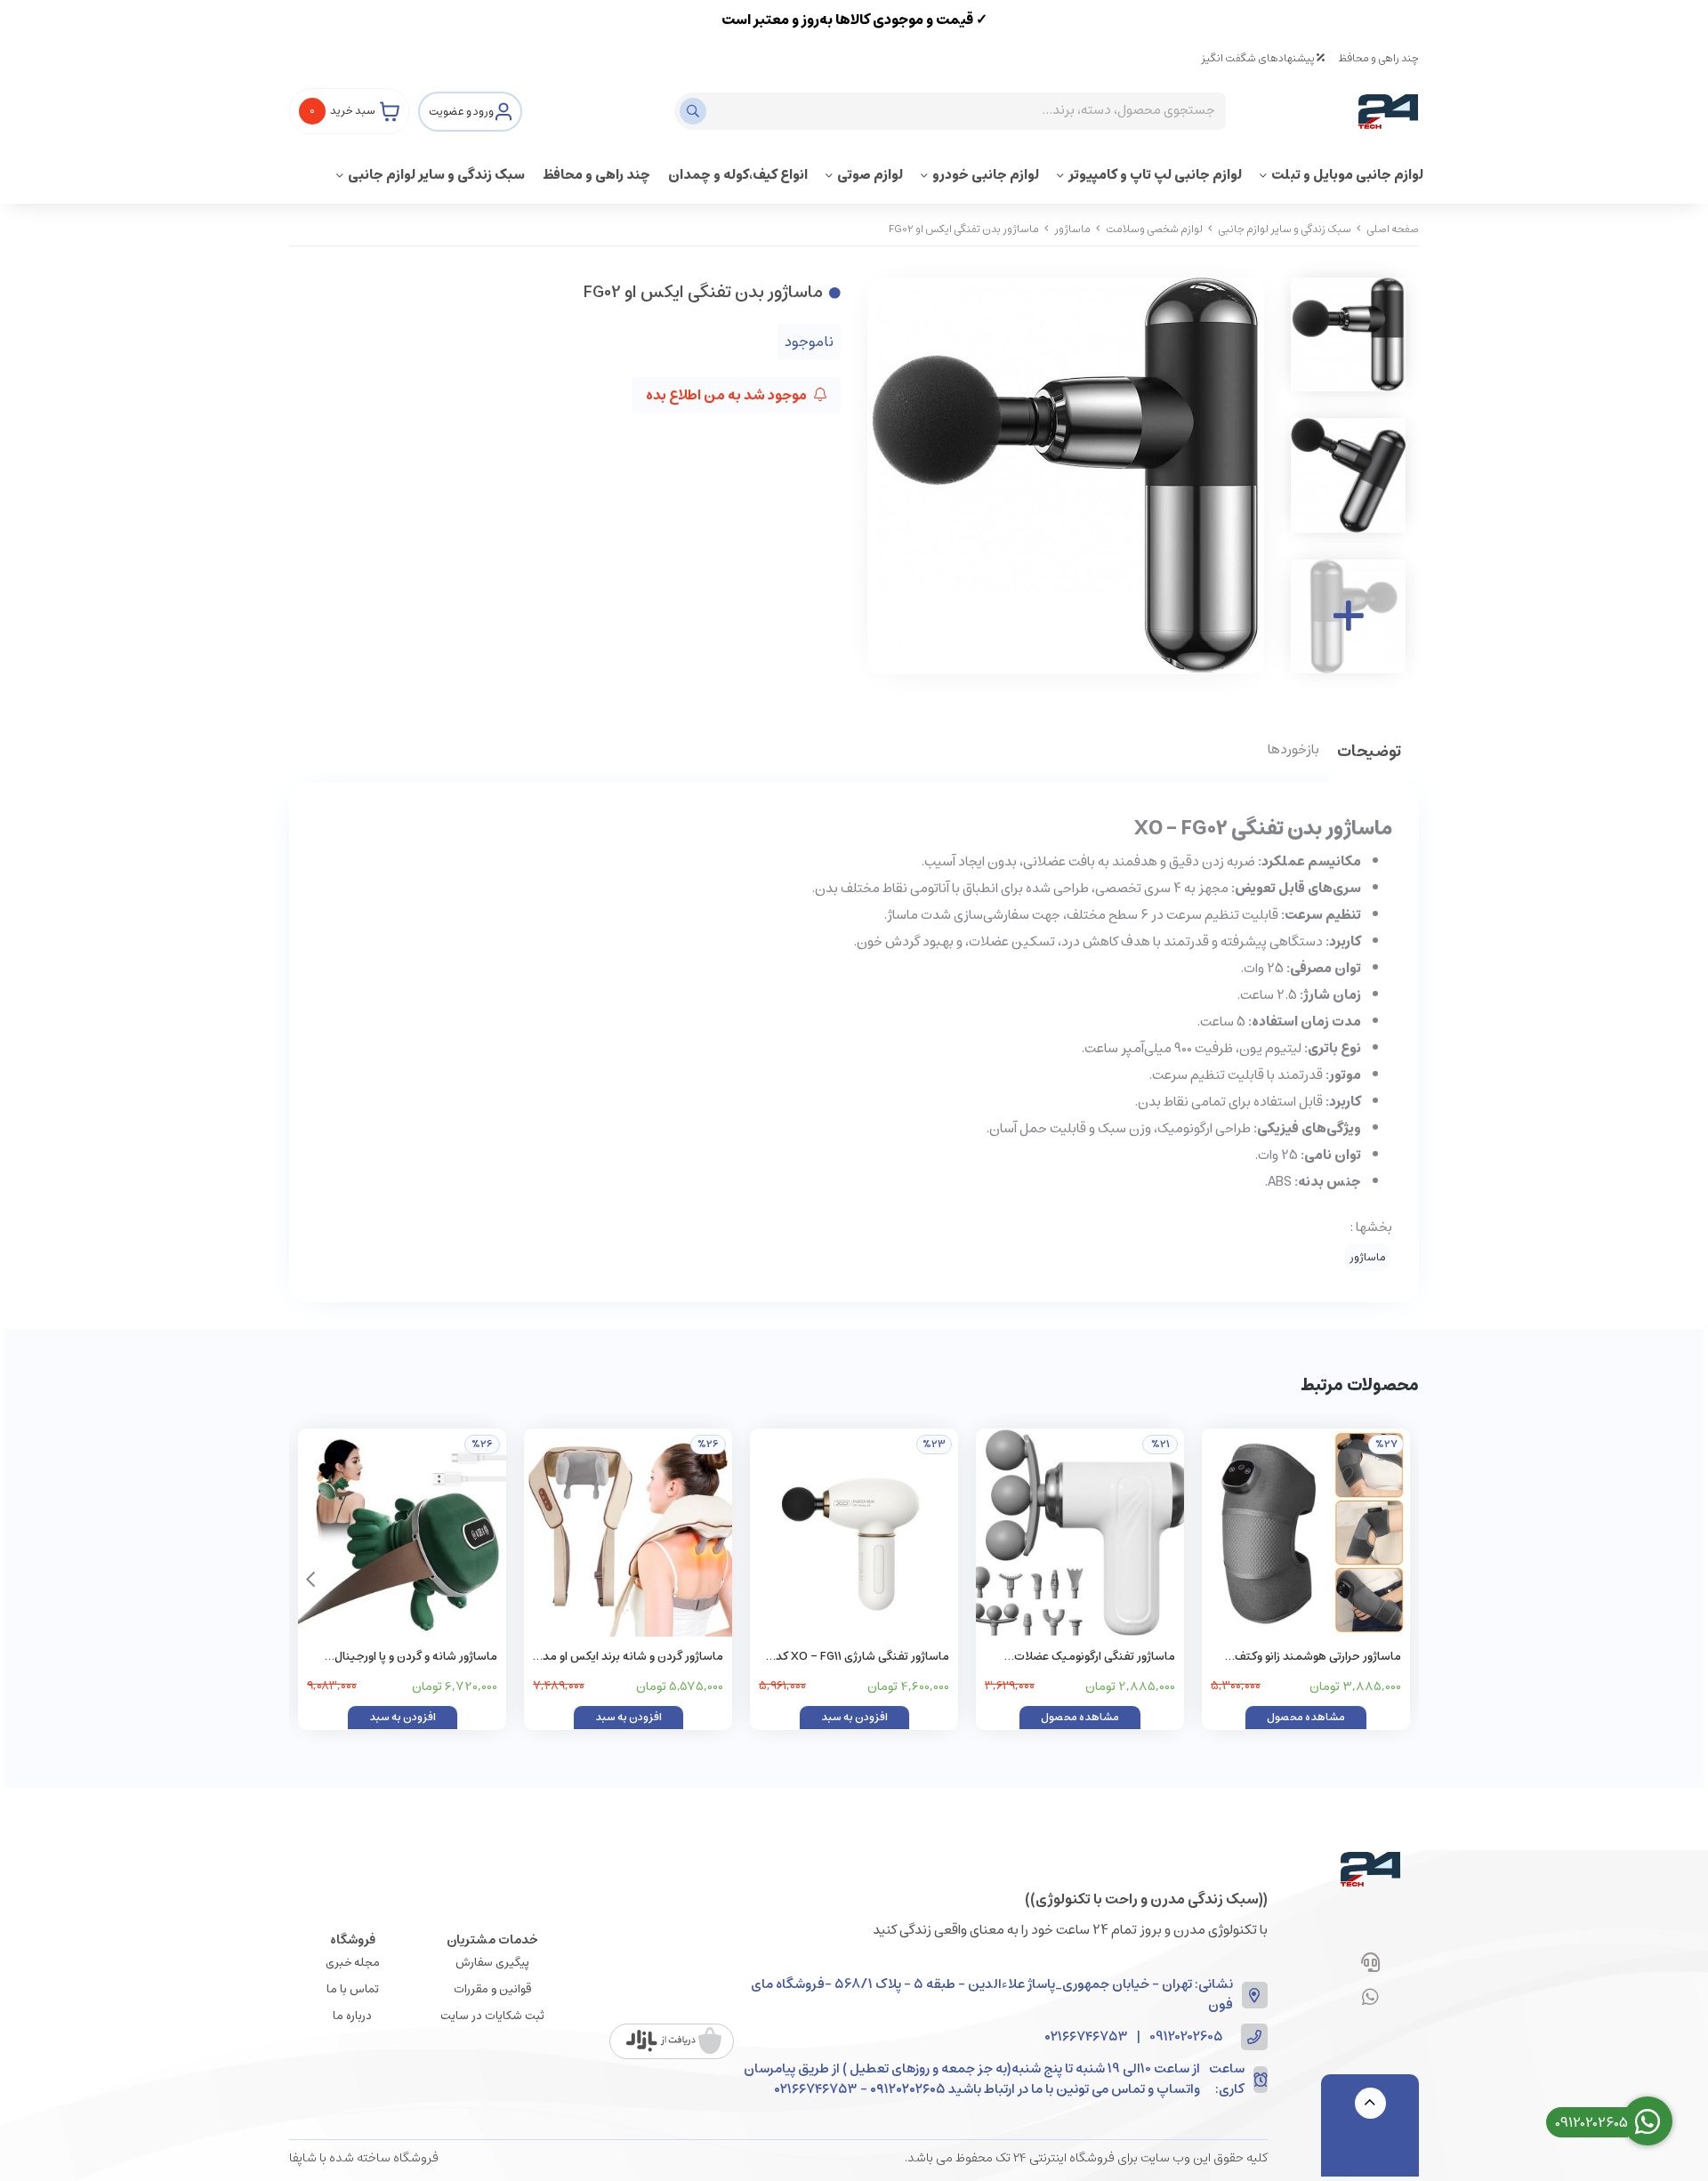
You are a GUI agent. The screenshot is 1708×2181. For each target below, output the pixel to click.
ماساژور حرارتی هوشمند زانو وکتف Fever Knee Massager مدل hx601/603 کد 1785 (1318, 1658)
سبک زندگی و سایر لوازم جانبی (436, 175)
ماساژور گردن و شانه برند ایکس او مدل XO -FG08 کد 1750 (629, 1658)
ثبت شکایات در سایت (492, 2016)
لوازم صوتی (870, 175)
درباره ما (352, 2016)
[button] (310, 1580)
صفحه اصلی (1393, 229)
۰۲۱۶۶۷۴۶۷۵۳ (1086, 2037)
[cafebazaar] (674, 2041)
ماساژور (1072, 229)
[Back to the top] (1370, 2103)
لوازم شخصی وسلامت (1154, 229)
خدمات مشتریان (492, 1940)
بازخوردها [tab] (1293, 751)
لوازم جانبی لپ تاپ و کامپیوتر (1155, 175)
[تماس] (1370, 1964)
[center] (695, 111)
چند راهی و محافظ (1378, 58)
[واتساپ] (1370, 1999)
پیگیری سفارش (492, 1963)
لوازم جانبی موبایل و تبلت (1347, 175)
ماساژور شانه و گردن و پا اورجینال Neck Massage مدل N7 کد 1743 (415, 1658)
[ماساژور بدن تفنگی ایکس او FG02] (1370, 1869)
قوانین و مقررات (492, 1989)
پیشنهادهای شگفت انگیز (1259, 58)
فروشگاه (353, 1940)
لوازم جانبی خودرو (986, 175)
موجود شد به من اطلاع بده (728, 395)
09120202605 (1186, 2037)
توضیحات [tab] (1369, 753)
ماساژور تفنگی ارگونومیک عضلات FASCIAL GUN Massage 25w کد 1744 (1081, 1658)
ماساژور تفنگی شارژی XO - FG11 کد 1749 (862, 1658)
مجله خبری (353, 1963)
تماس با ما (353, 1989)
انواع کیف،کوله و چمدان (738, 175)
